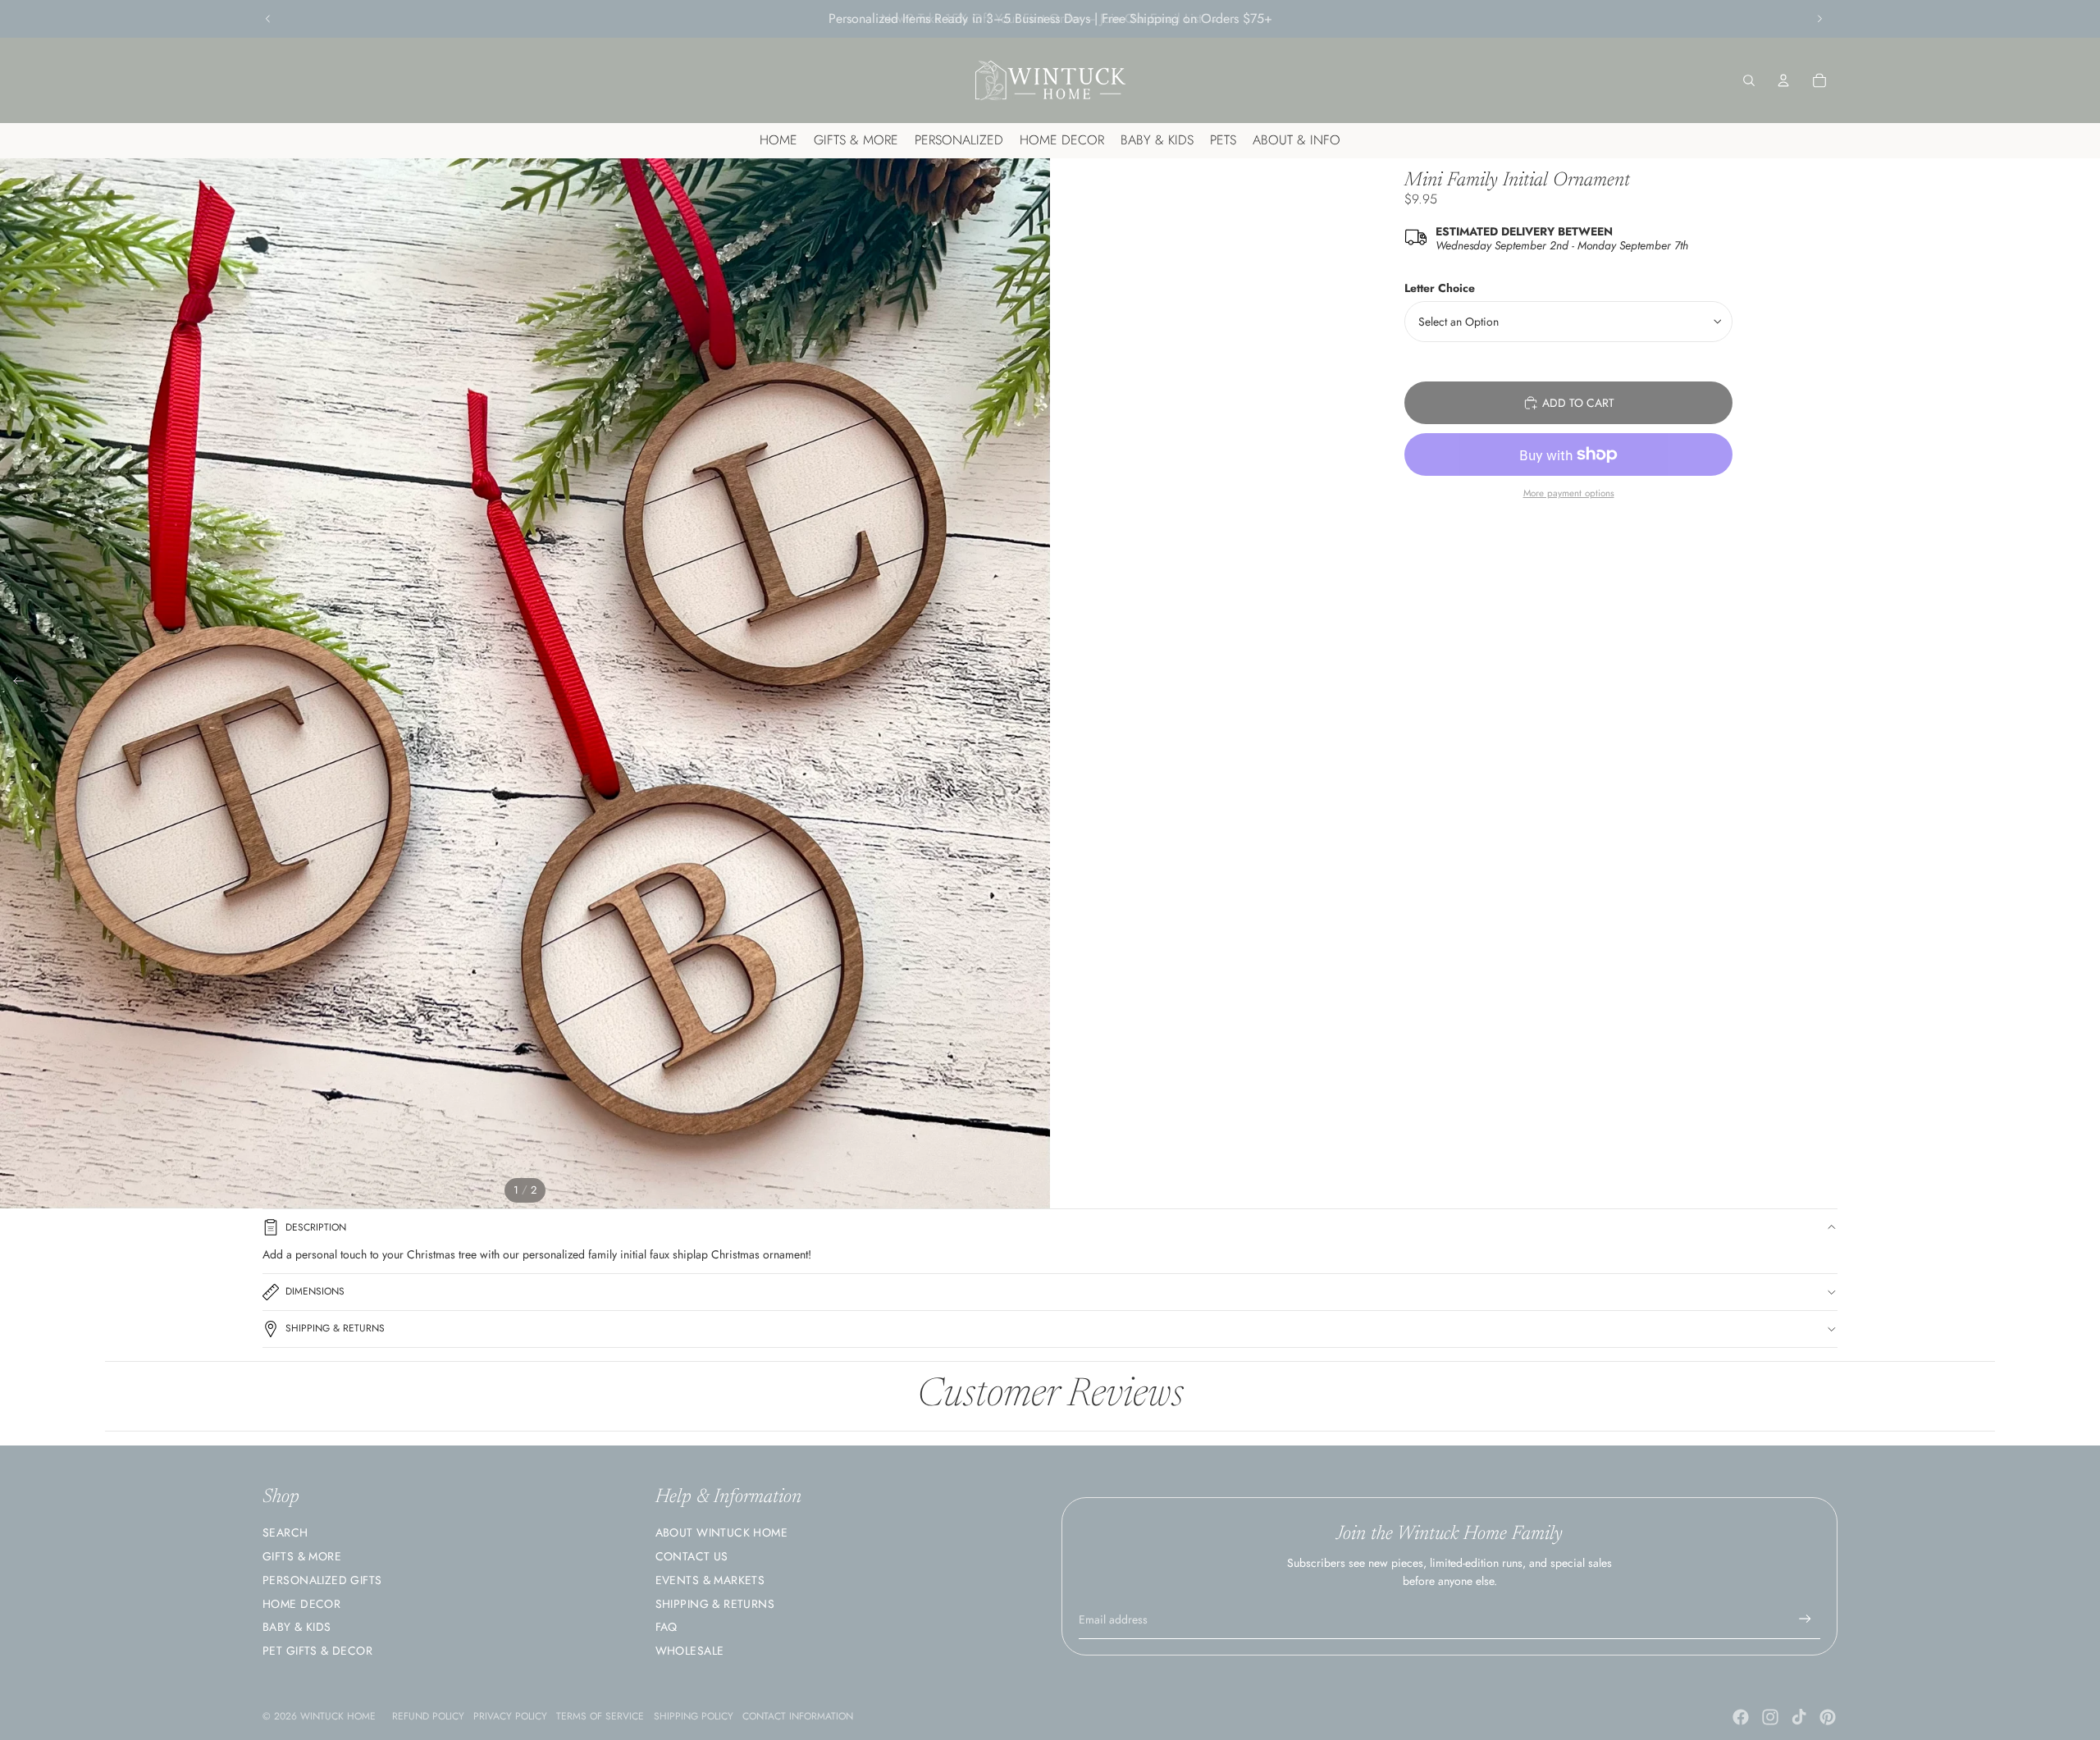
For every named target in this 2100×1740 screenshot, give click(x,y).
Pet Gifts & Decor (317, 1651)
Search (285, 1532)
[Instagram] (1770, 1717)
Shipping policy (694, 1716)
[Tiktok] (1799, 1717)
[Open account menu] (1783, 80)
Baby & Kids (297, 1627)
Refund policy (428, 1716)
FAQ (667, 1627)
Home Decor (301, 1604)
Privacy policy (510, 1716)
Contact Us (692, 1556)
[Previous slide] (268, 19)
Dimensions (315, 1291)
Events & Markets (710, 1580)
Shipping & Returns (335, 1328)
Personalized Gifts (322, 1580)
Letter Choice (1440, 288)
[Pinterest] (1828, 1717)
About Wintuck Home (722, 1532)
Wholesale (690, 1651)
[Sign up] (1805, 1619)
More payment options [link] (1569, 493)
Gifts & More (302, 1556)
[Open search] (1749, 80)
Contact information (798, 1716)
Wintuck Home (338, 1716)
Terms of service (600, 1716)
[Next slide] (1819, 19)
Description (316, 1227)
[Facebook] (1741, 1717)
